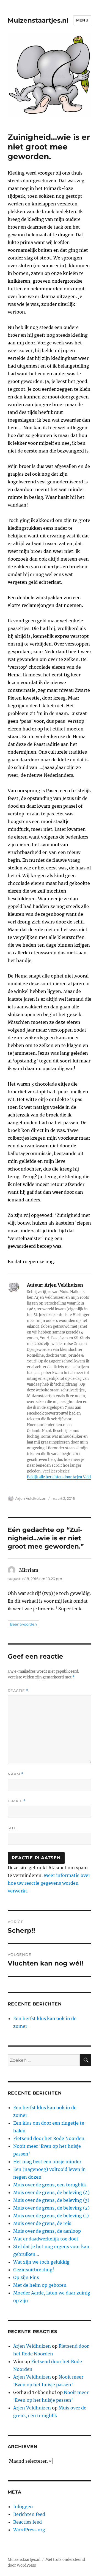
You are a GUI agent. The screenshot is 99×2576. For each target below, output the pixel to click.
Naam (16, 1774)
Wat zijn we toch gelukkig (41, 2262)
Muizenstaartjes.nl (38, 20)
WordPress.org (29, 2530)
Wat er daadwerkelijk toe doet (46, 2239)
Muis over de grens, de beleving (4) (51, 2192)
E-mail (17, 1801)
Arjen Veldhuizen (31, 1498)
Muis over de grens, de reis (42, 2223)
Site (12, 1828)
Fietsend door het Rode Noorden (49, 2138)
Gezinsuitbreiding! (34, 2270)
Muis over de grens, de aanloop (47, 2231)
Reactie (18, 1691)
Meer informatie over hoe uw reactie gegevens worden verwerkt (49, 1883)
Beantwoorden (23, 1624)
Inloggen (23, 2507)
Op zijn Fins (26, 2277)
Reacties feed (28, 2522)
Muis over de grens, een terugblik (50, 2185)
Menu (82, 20)
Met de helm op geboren (40, 2285)
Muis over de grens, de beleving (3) (51, 2200)
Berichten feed (29, 2514)
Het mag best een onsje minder (47, 2162)
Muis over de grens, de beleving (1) (51, 2216)
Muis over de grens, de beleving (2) (51, 2208)
